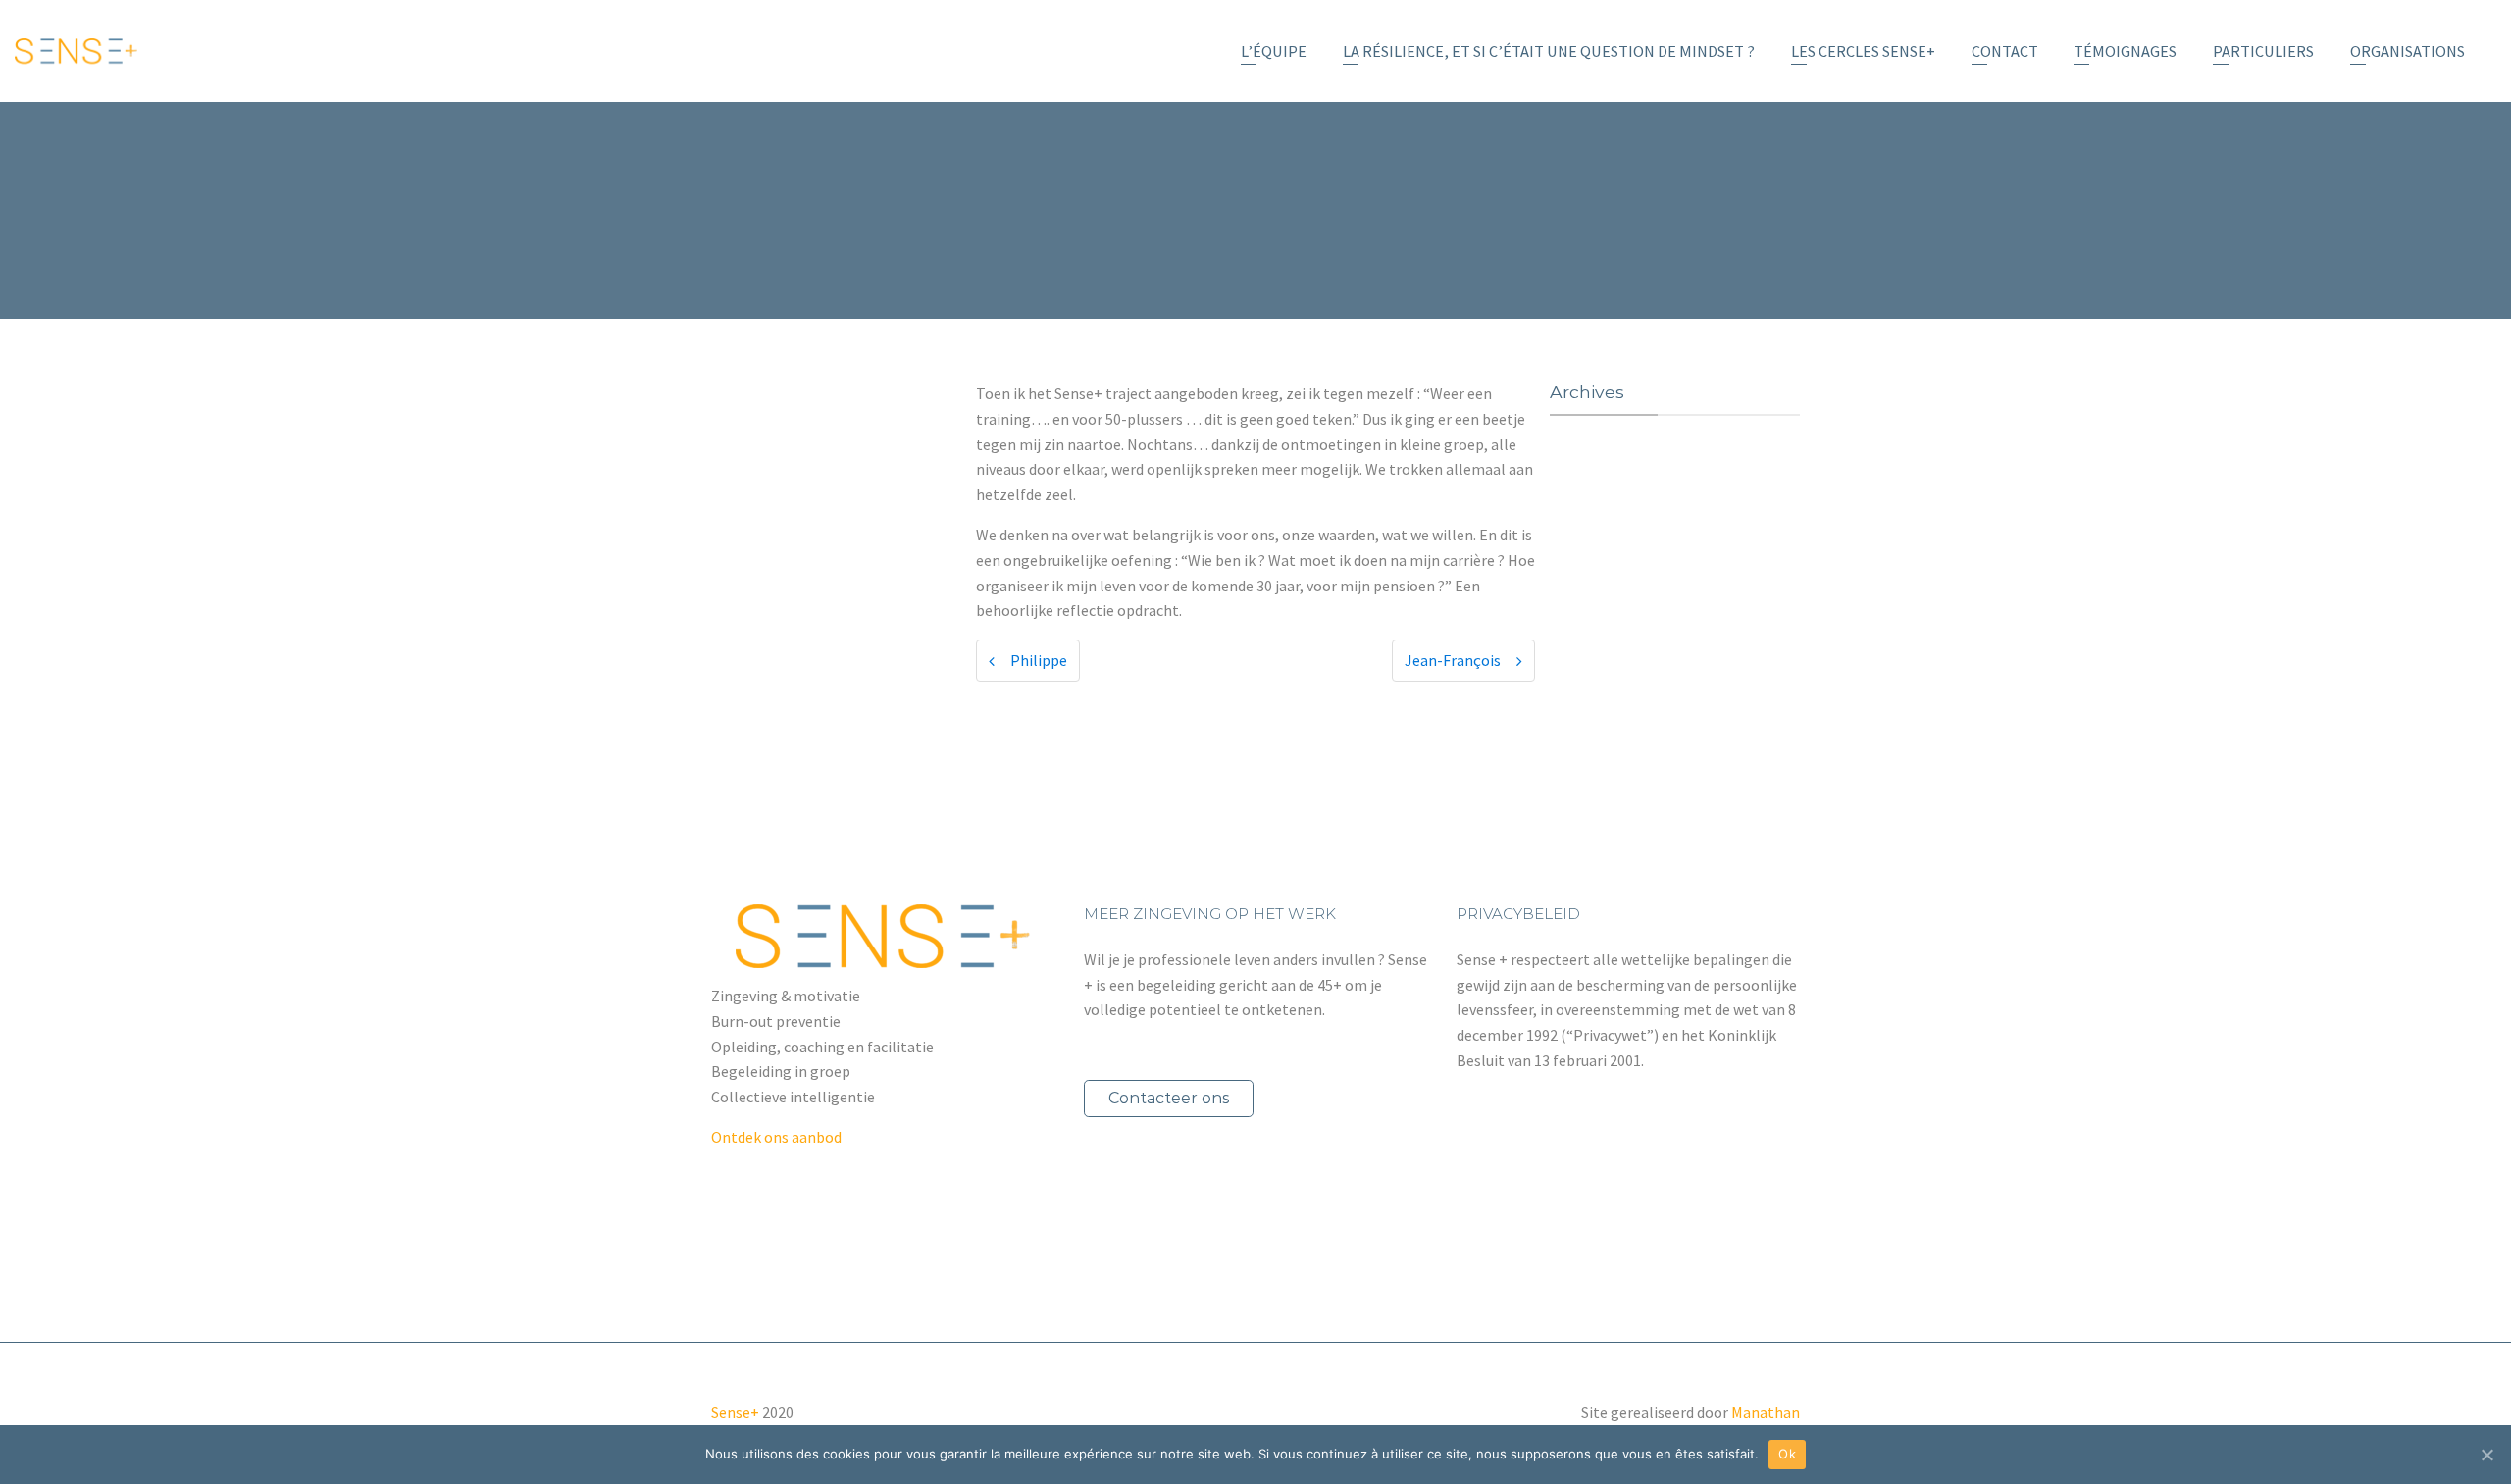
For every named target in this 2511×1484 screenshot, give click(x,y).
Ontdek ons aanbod (776, 1137)
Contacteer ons (1169, 1098)
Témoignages (2125, 51)
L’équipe (1274, 51)
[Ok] (2486, 1455)
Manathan (1766, 1412)
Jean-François (1453, 660)
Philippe (1039, 660)
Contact (2005, 51)
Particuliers (2263, 51)
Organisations (2408, 51)
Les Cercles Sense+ (1863, 51)
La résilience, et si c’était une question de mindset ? (1549, 51)
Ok (1787, 1454)
